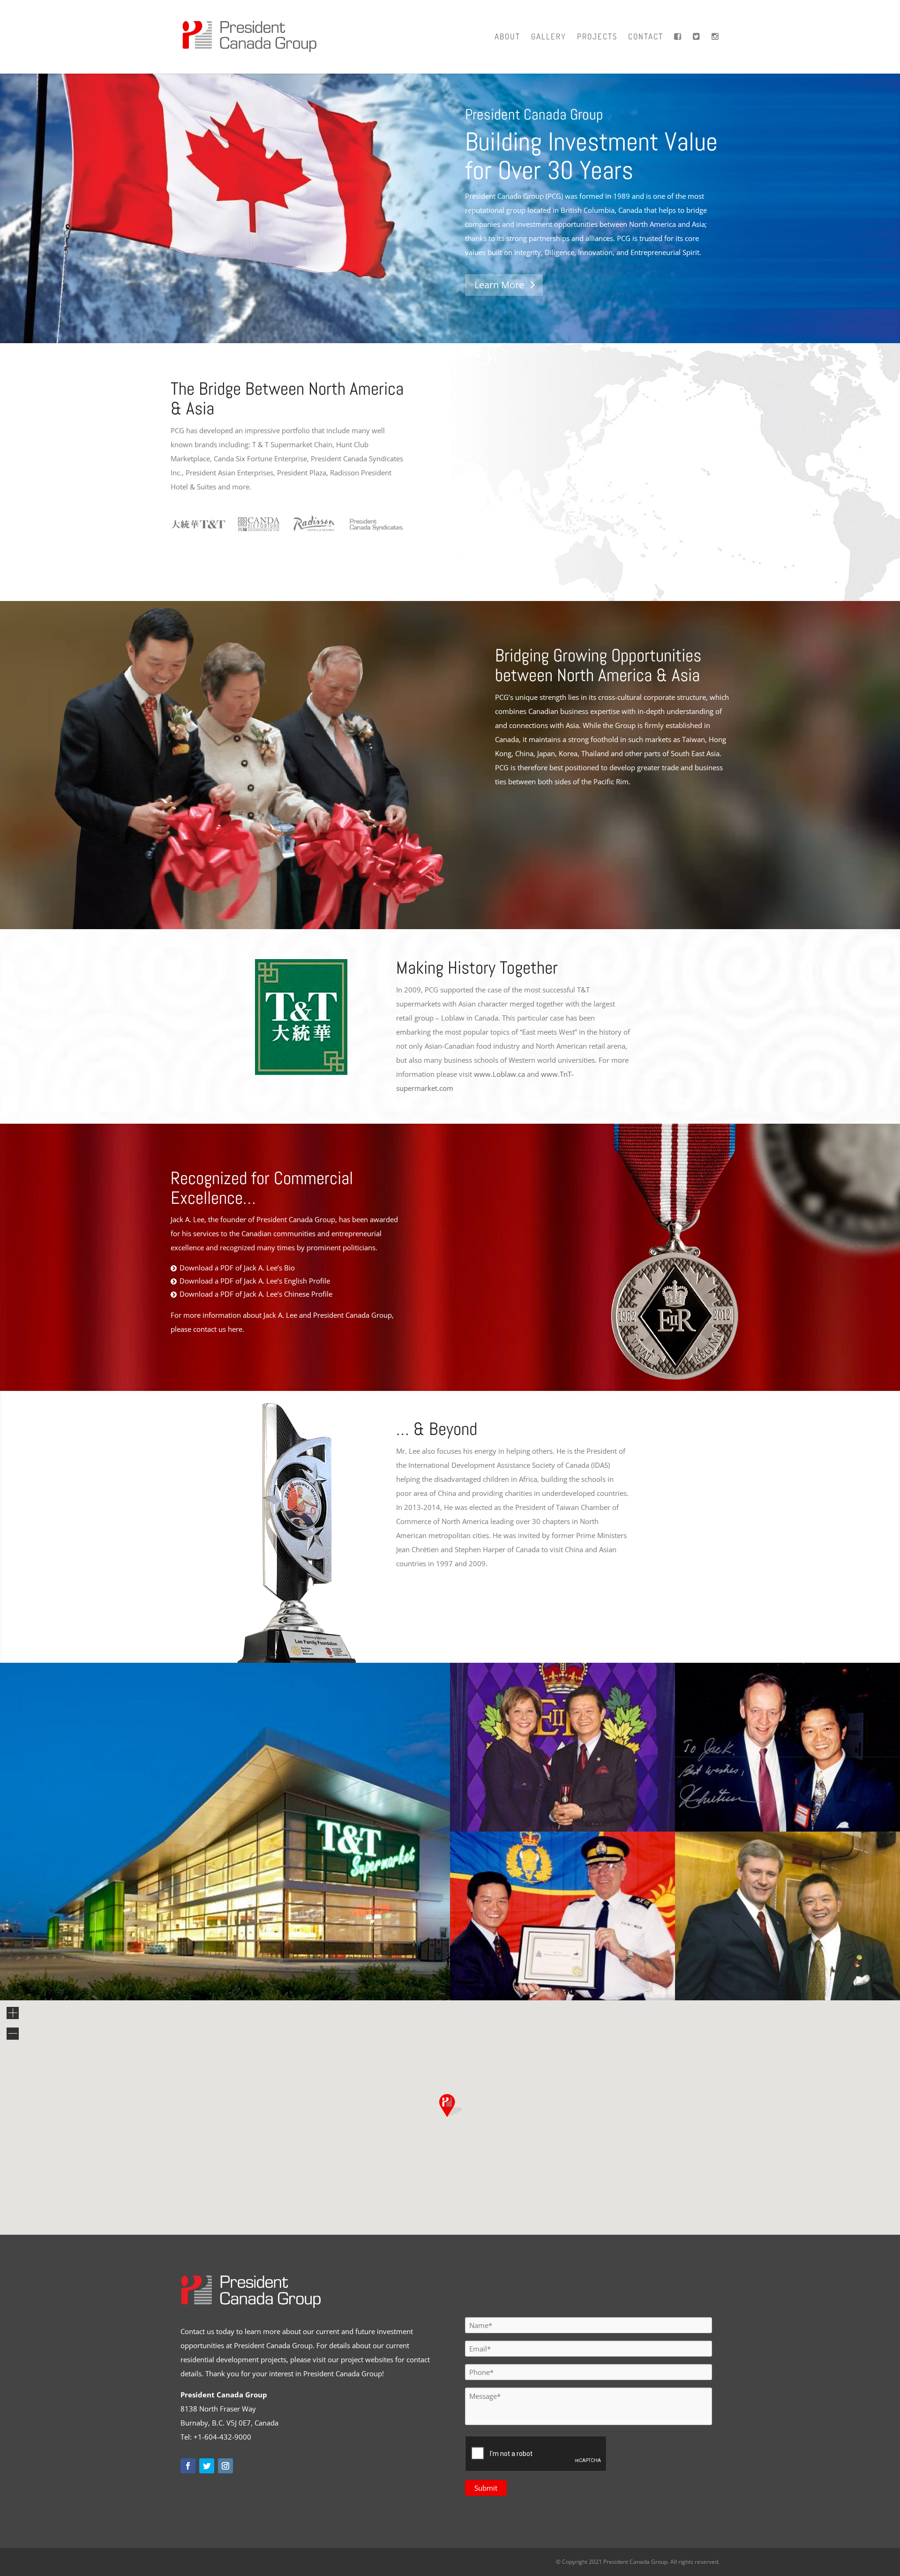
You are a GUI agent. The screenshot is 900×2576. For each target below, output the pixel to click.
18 (269, 1979)
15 (245, 1979)
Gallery (549, 37)
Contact (646, 37)
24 (317, 1979)
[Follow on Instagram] (225, 2466)
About (507, 37)
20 (285, 1979)
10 (205, 1979)
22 (301, 1979)
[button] (450, 2106)
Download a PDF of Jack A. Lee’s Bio (237, 1268)
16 (253, 1979)
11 (213, 1979)
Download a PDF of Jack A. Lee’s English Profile (255, 1281)
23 (309, 1979)
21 (293, 1979)
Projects (597, 37)
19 (277, 1979)
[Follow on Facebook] (188, 2466)
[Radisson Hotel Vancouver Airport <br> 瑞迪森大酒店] (225, 1998)
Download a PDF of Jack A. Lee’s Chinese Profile (256, 1294)
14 (237, 1979)
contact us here (218, 1329)
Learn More (499, 285)
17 (261, 1979)
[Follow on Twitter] (207, 2466)
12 (221, 1979)
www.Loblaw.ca (499, 1074)
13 (229, 1979)
